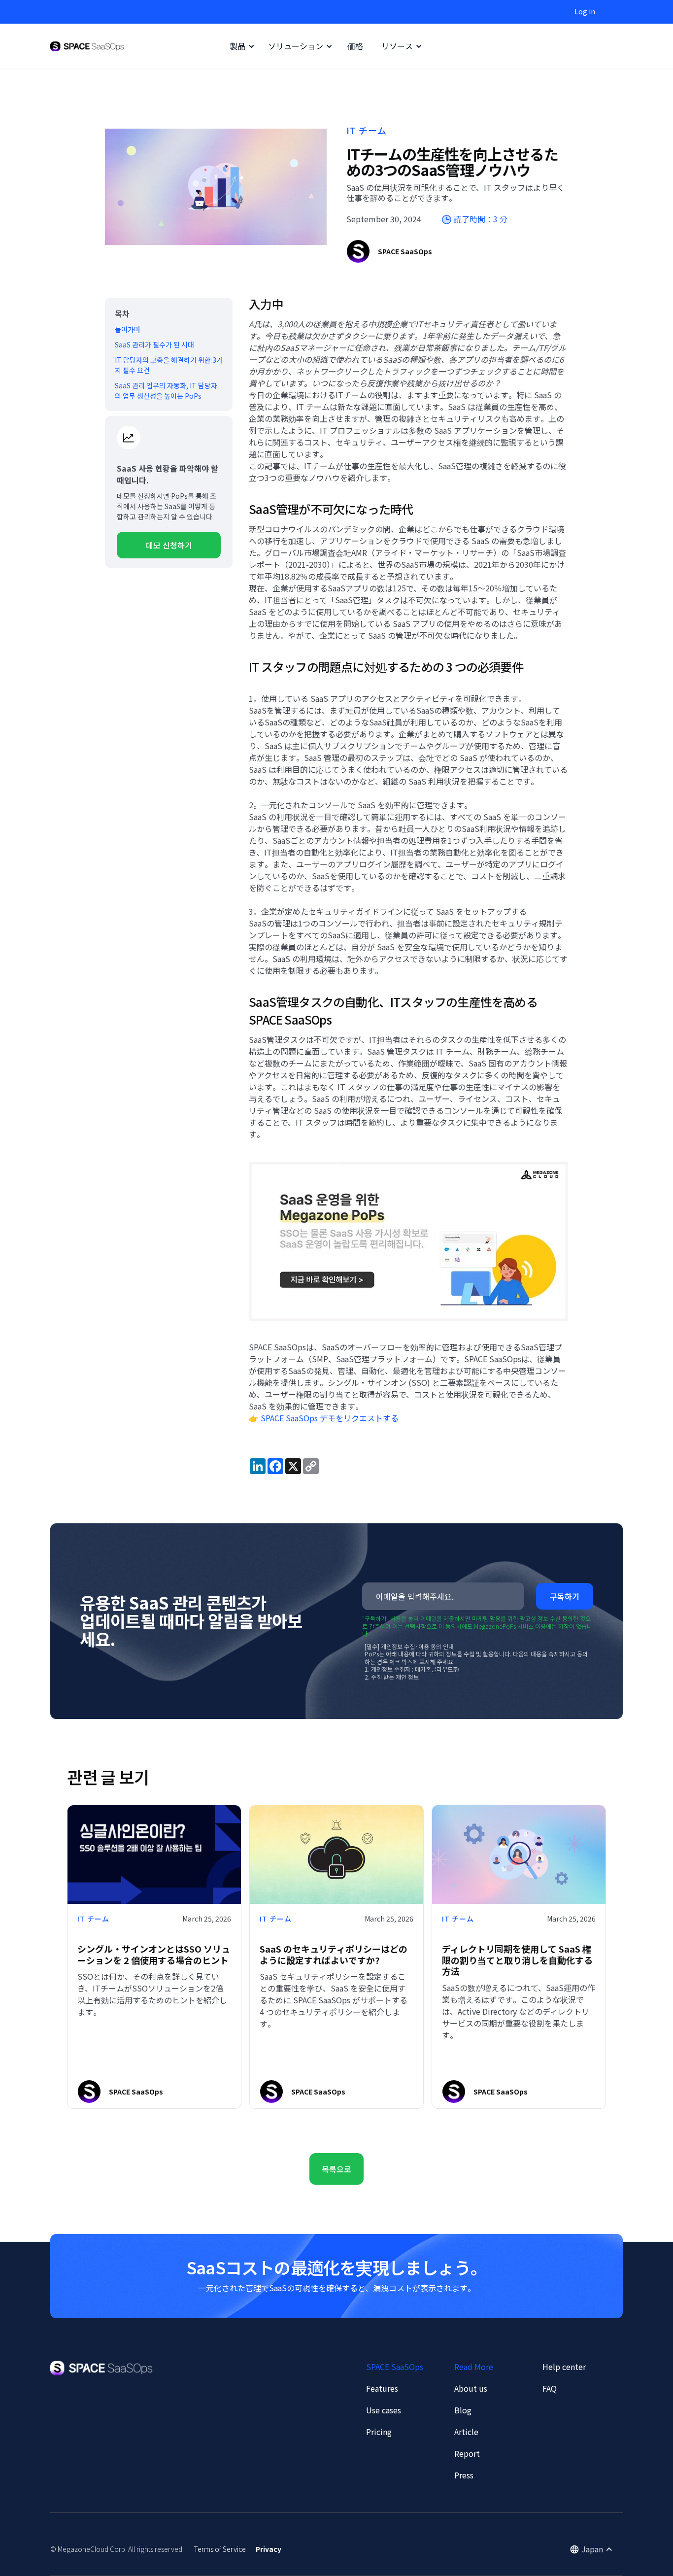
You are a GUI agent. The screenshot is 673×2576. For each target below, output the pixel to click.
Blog (463, 2410)
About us (471, 2388)
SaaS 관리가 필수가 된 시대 (154, 344)
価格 (355, 46)
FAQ (550, 2388)
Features (382, 2388)
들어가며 (128, 329)
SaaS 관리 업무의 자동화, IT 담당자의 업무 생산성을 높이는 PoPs (166, 391)
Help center (564, 2367)
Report (467, 2453)
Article (466, 2432)
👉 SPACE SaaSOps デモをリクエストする (324, 1418)
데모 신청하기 (169, 545)
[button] (240, 46)
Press (464, 2475)
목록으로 (336, 2169)
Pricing (379, 2432)
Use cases (384, 2410)
